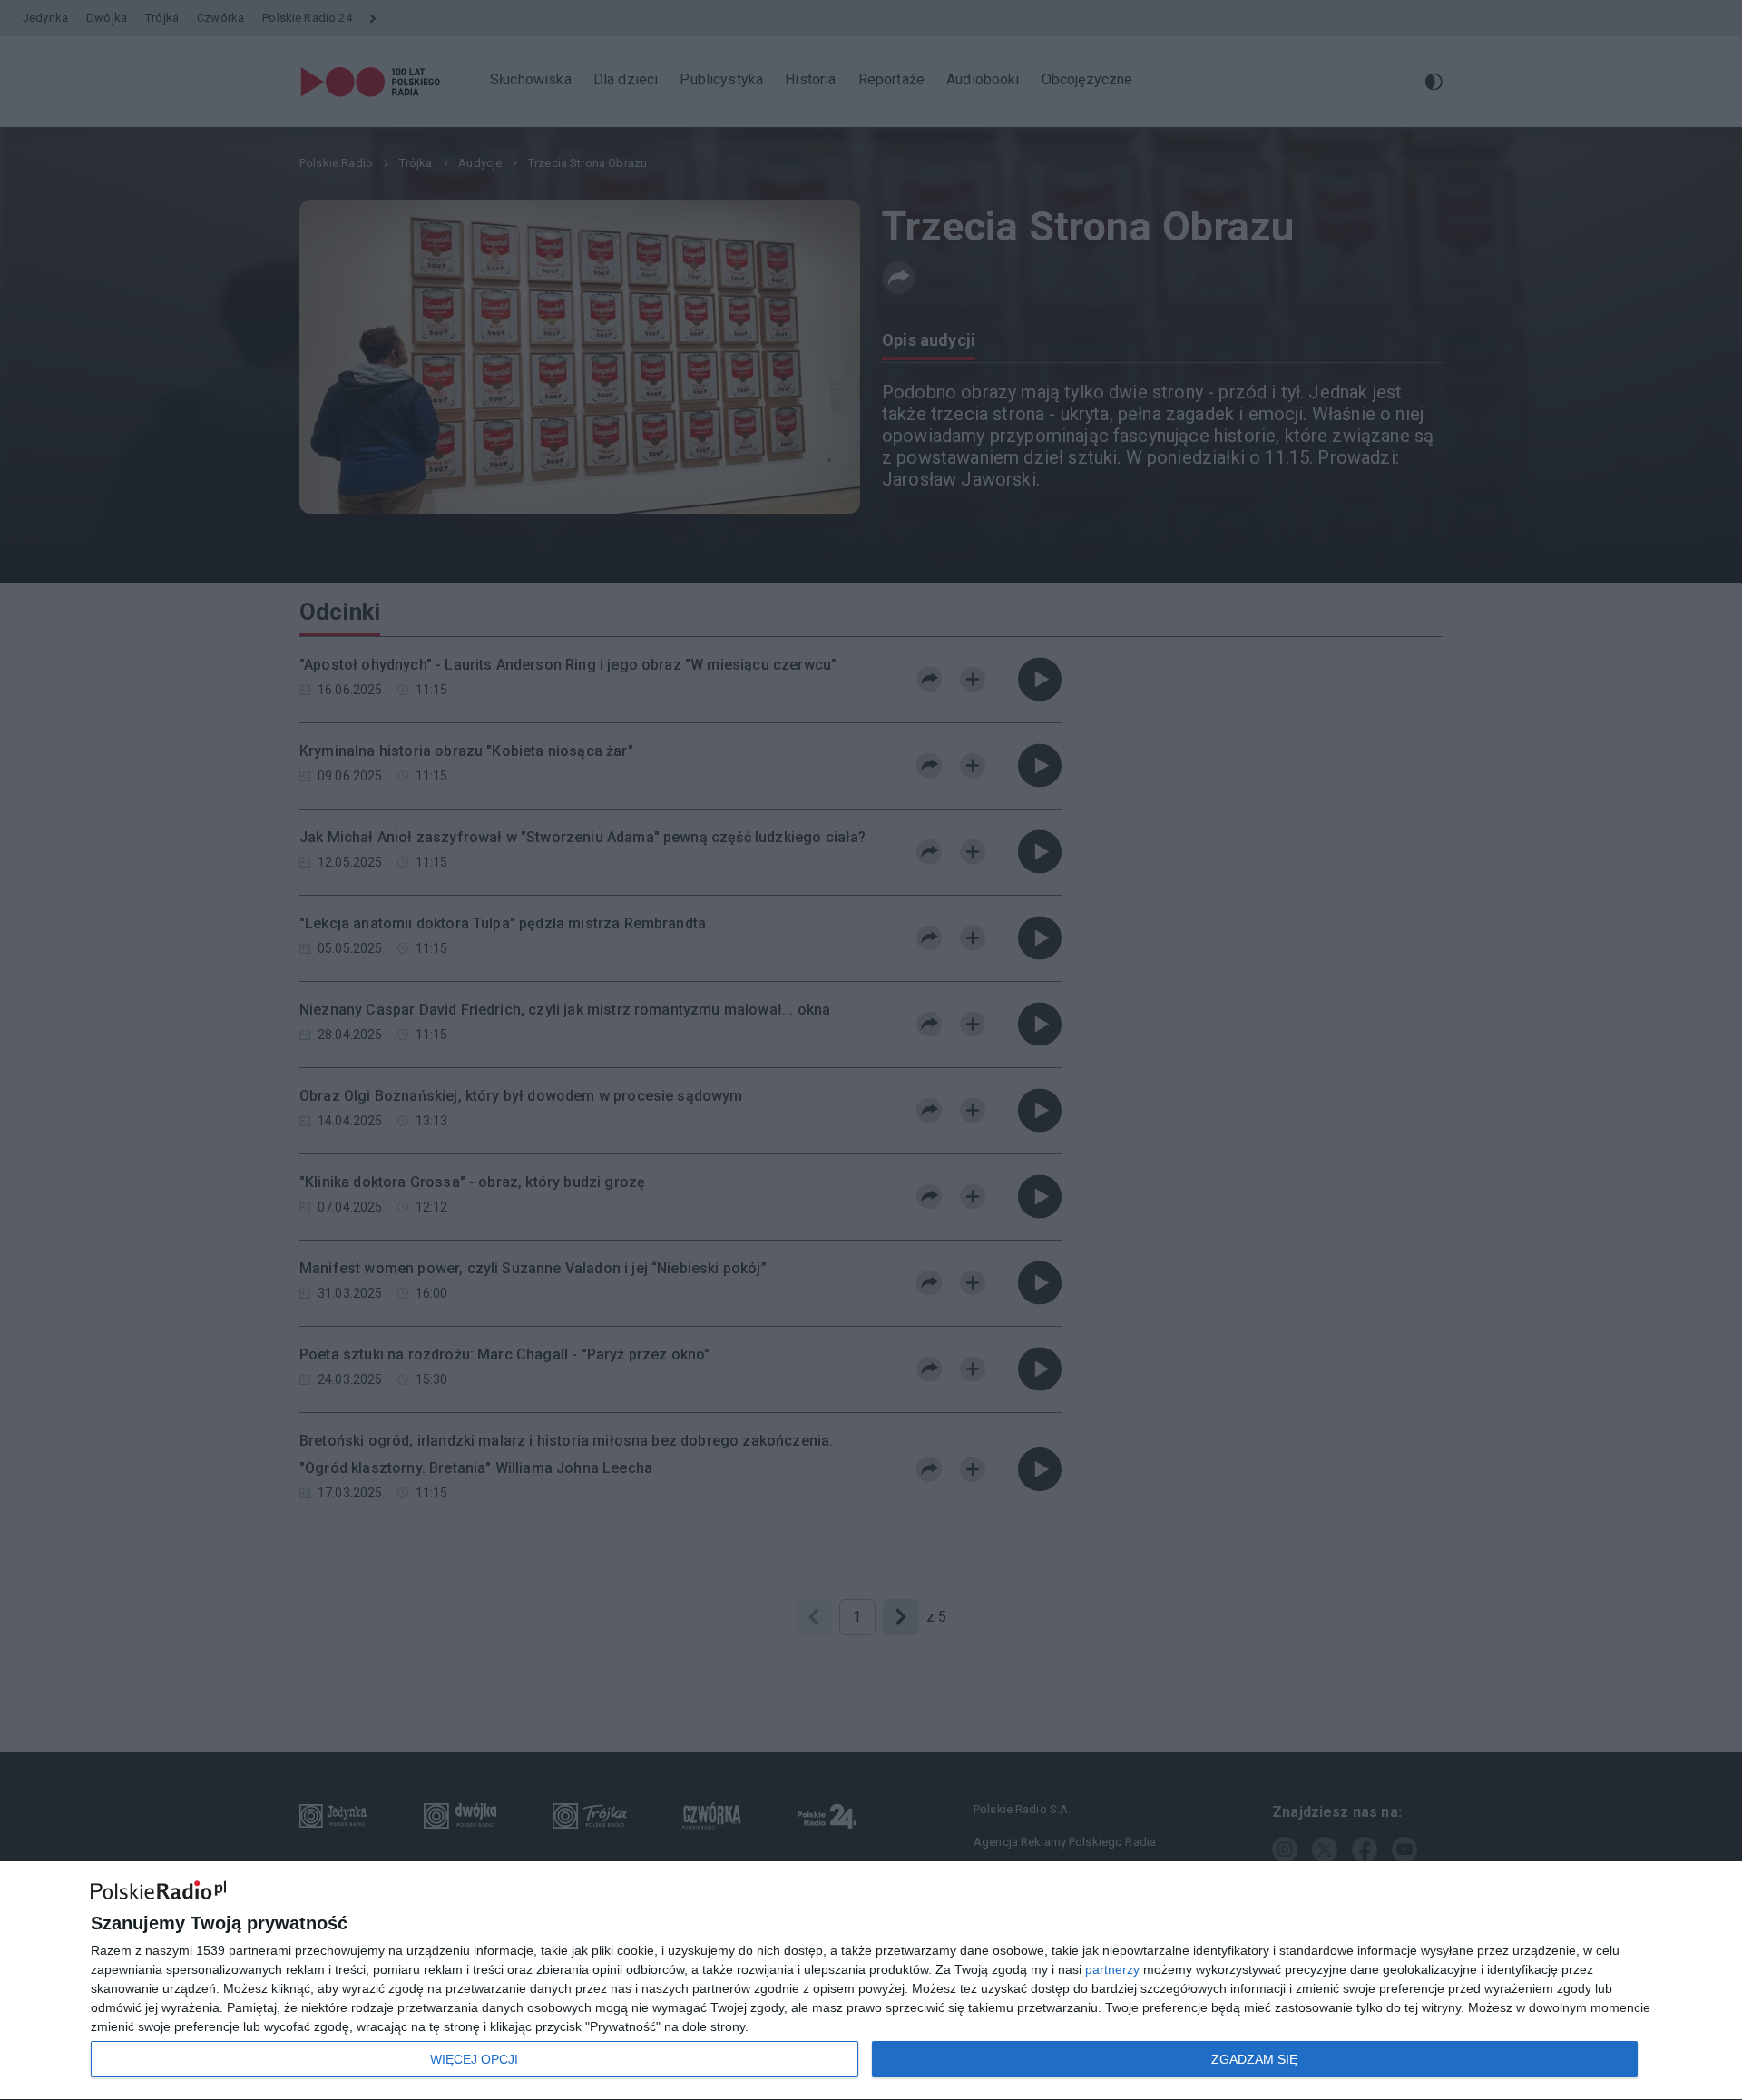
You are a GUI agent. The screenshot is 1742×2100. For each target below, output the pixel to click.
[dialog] (871, 1981)
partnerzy (1112, 1969)
